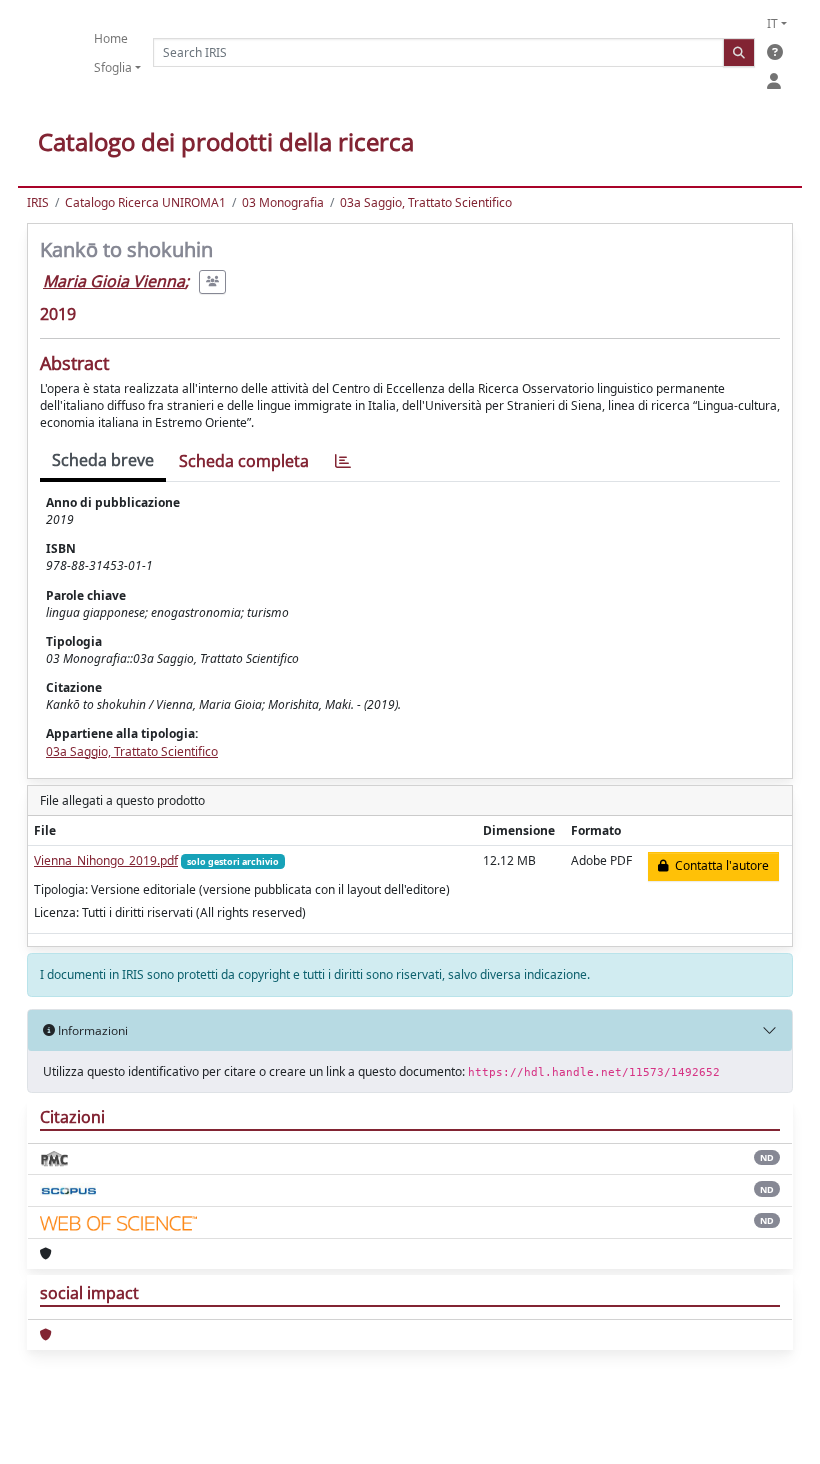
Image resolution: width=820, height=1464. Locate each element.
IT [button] (772, 23)
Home (111, 38)
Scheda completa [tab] (244, 461)
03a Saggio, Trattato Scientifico (426, 202)
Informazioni (91, 1030)
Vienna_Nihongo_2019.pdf (106, 860)
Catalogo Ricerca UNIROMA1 (145, 202)
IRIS (38, 202)
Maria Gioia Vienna (114, 281)
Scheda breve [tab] (103, 460)
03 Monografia (283, 202)
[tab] (343, 461)
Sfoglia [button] (113, 67)
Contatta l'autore (719, 865)
